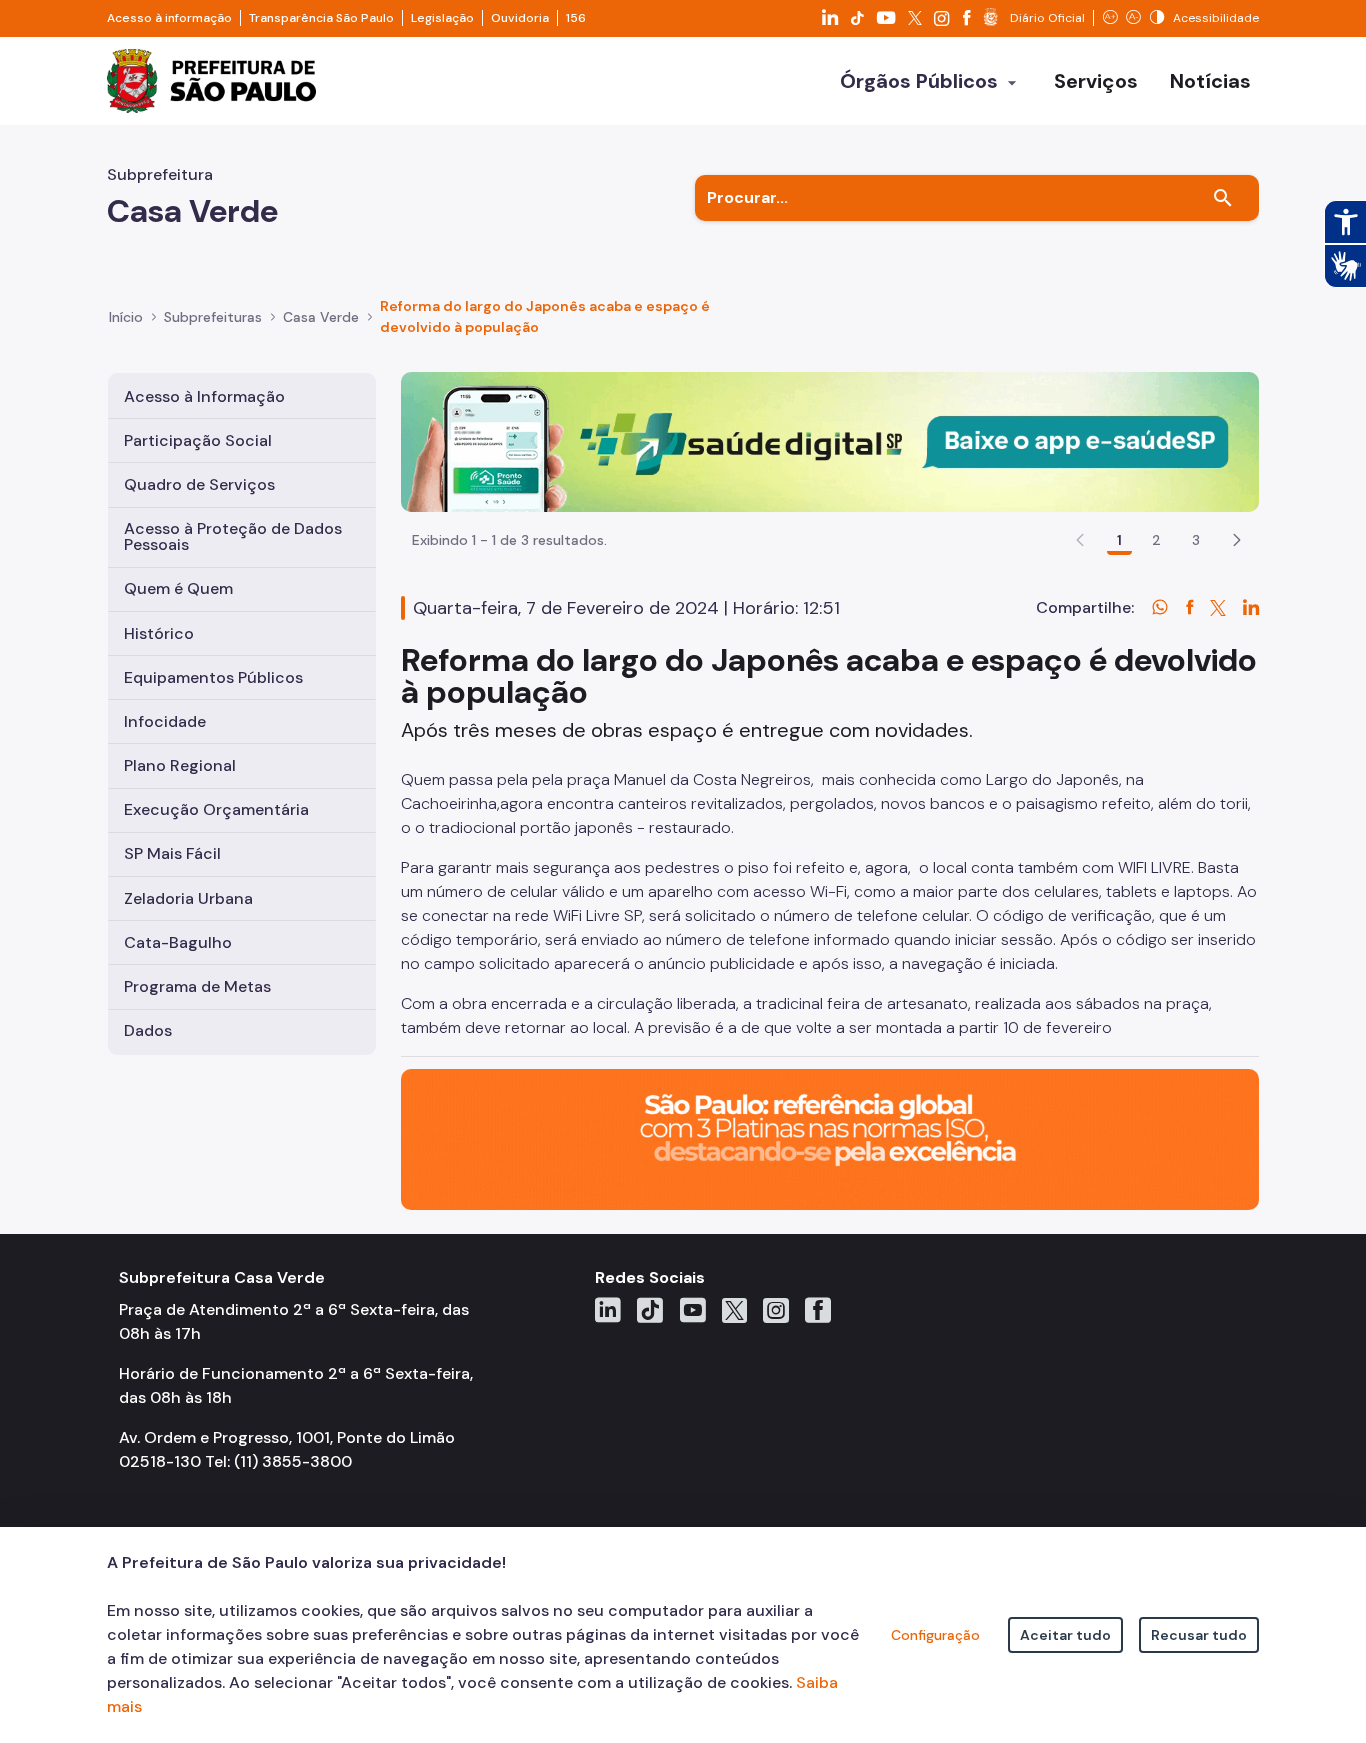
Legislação (442, 18)
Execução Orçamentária (216, 809)
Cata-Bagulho (178, 942)
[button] (1237, 540)
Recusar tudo (1199, 1635)
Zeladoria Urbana (188, 898)
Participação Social (198, 440)
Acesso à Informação (204, 396)
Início (126, 317)
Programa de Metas (197, 986)
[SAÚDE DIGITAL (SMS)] (830, 440)
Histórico (159, 633)
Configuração (935, 1635)
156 (576, 18)
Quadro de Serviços (199, 484)
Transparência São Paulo (321, 18)
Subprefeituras (213, 317)
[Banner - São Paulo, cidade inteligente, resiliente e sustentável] (830, 1138)
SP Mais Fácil (172, 853)
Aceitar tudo (1065, 1635)
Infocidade (165, 721)
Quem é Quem (178, 588)
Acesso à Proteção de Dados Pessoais (233, 536)
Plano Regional (180, 765)
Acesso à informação (169, 18)
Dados (148, 1030)
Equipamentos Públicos (213, 677)
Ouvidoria (520, 18)
